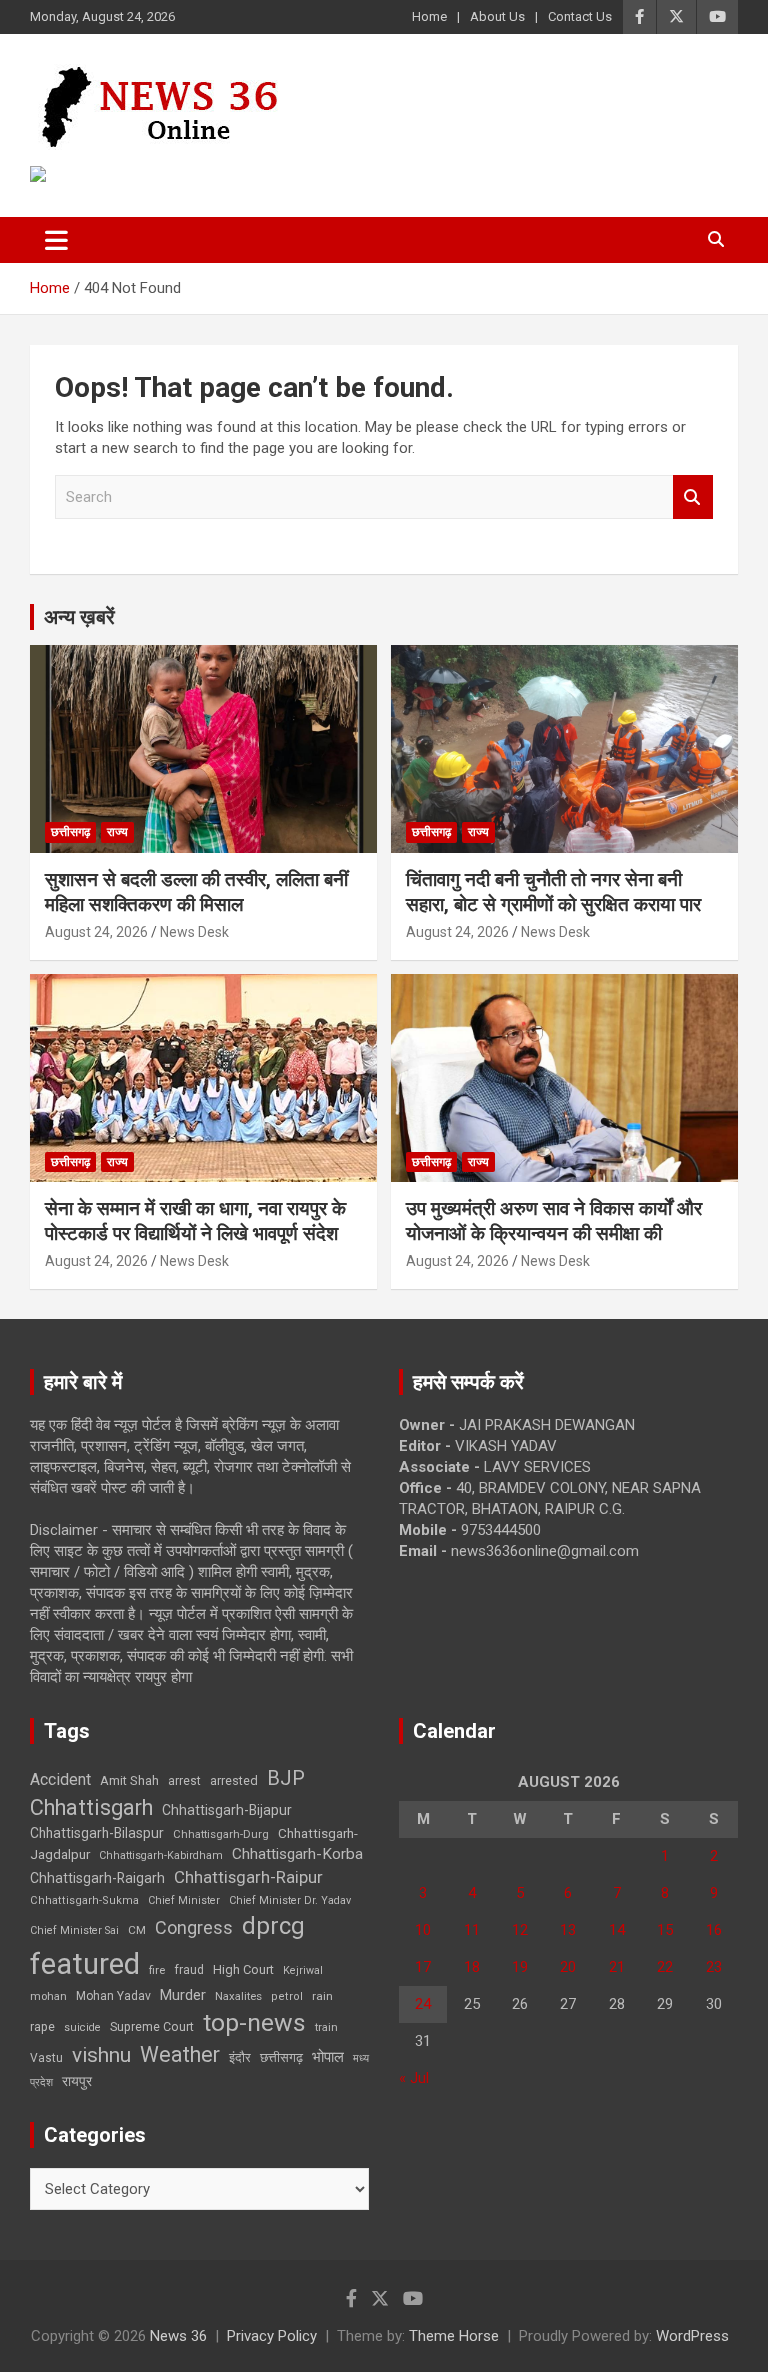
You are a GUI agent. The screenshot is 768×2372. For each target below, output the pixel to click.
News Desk (194, 932)
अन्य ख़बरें (79, 617)
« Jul (414, 2078)
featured (85, 1964)
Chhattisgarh (91, 1807)
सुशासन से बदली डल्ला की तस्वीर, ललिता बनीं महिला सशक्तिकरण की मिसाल (196, 892)
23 (714, 1967)
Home (429, 16)
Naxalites (238, 1996)
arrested (234, 1780)
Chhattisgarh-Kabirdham (161, 1855)
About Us (497, 16)
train (326, 2027)
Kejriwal (303, 1970)
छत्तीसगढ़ (281, 2057)
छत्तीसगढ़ (70, 832)
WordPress (692, 2336)
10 (423, 1930)
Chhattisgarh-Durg (221, 1834)
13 (568, 1930)
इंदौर (240, 2057)
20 (568, 1967)
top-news (254, 2022)
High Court (243, 1969)
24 (423, 2004)
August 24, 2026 (96, 932)
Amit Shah (129, 1780)
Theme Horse (454, 2336)
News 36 (178, 2336)
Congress (194, 1927)
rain (322, 1996)
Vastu (46, 2058)
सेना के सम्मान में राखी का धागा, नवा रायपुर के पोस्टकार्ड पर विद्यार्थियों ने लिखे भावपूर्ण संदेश (195, 1221)
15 (665, 1930)
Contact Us (580, 16)
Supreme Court (152, 2026)
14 (617, 1930)
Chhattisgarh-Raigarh (97, 1878)
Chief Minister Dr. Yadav (290, 1900)
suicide (82, 2027)
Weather (180, 2054)
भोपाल (328, 2057)
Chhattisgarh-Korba (297, 1854)
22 (665, 1967)
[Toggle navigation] (56, 240)
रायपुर (77, 2081)
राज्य (117, 832)
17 (423, 1967)
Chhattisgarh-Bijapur (227, 1810)
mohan (48, 1996)
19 (520, 1967)
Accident (60, 1779)
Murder (183, 1995)
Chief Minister (184, 1900)
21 (617, 1967)
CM (137, 1930)
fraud (189, 1970)
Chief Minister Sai (74, 1930)
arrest (184, 1781)
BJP (286, 1778)
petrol (287, 1996)
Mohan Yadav (113, 1996)
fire (157, 1970)
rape (42, 2026)
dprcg (273, 1926)
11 (472, 1930)
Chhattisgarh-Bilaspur (97, 1833)
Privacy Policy (272, 2336)
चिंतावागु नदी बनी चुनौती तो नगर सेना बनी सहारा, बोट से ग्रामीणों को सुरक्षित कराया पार (553, 892)
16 (714, 1930)
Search (693, 497)
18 (472, 1967)
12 (520, 1930)
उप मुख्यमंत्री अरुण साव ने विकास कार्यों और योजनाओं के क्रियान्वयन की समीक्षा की (554, 1221)
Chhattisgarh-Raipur (248, 1877)
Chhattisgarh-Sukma (84, 1900)
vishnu (101, 2055)
